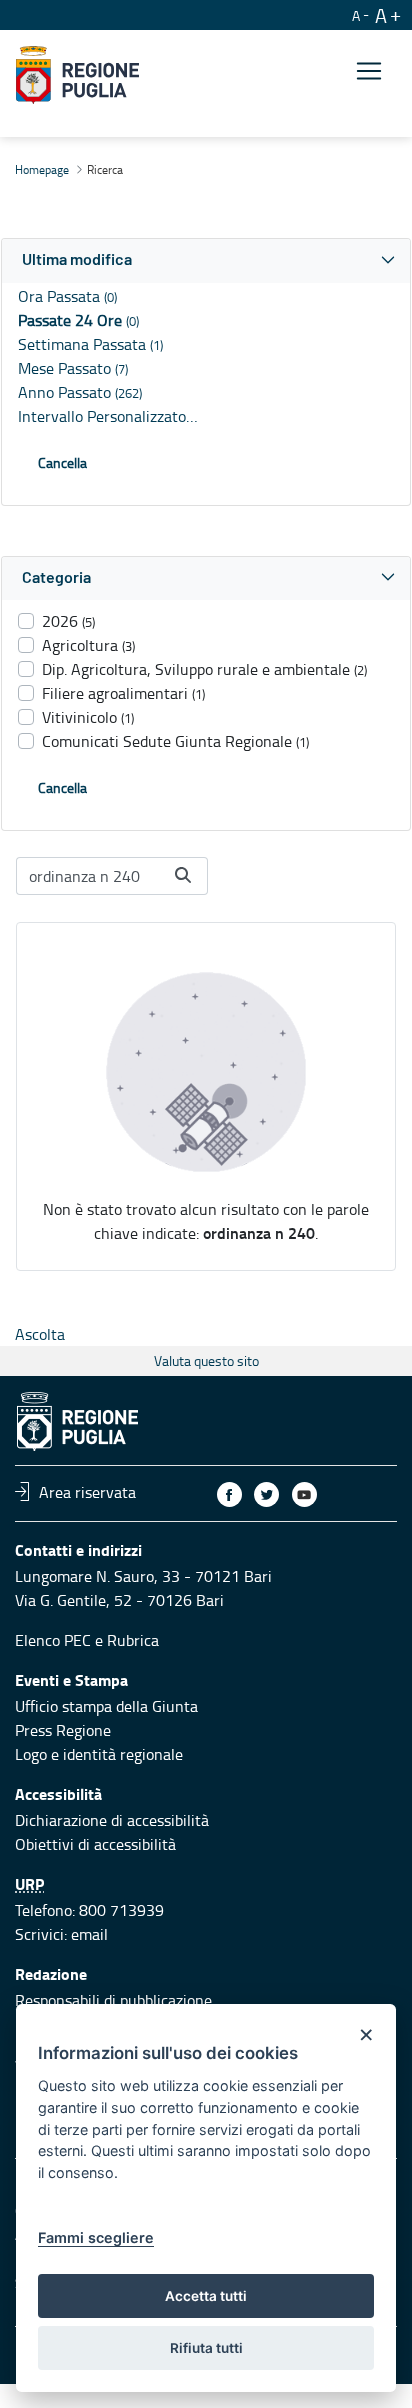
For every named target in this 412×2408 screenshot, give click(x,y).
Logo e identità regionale (99, 1754)
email (89, 1934)
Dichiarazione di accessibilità (112, 1820)
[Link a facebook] (229, 1494)
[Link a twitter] (266, 1494)
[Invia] (183, 875)
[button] (206, 260)
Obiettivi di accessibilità (95, 1844)
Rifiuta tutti (206, 2348)
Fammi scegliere (96, 2237)
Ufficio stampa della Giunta (106, 1706)
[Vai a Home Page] (77, 75)
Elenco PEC (53, 1640)
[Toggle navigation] (369, 71)
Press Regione (63, 1730)
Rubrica (133, 1640)
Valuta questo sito (206, 1360)
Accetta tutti (206, 2296)
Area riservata (87, 1491)
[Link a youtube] (304, 1494)
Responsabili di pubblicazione (113, 2000)
